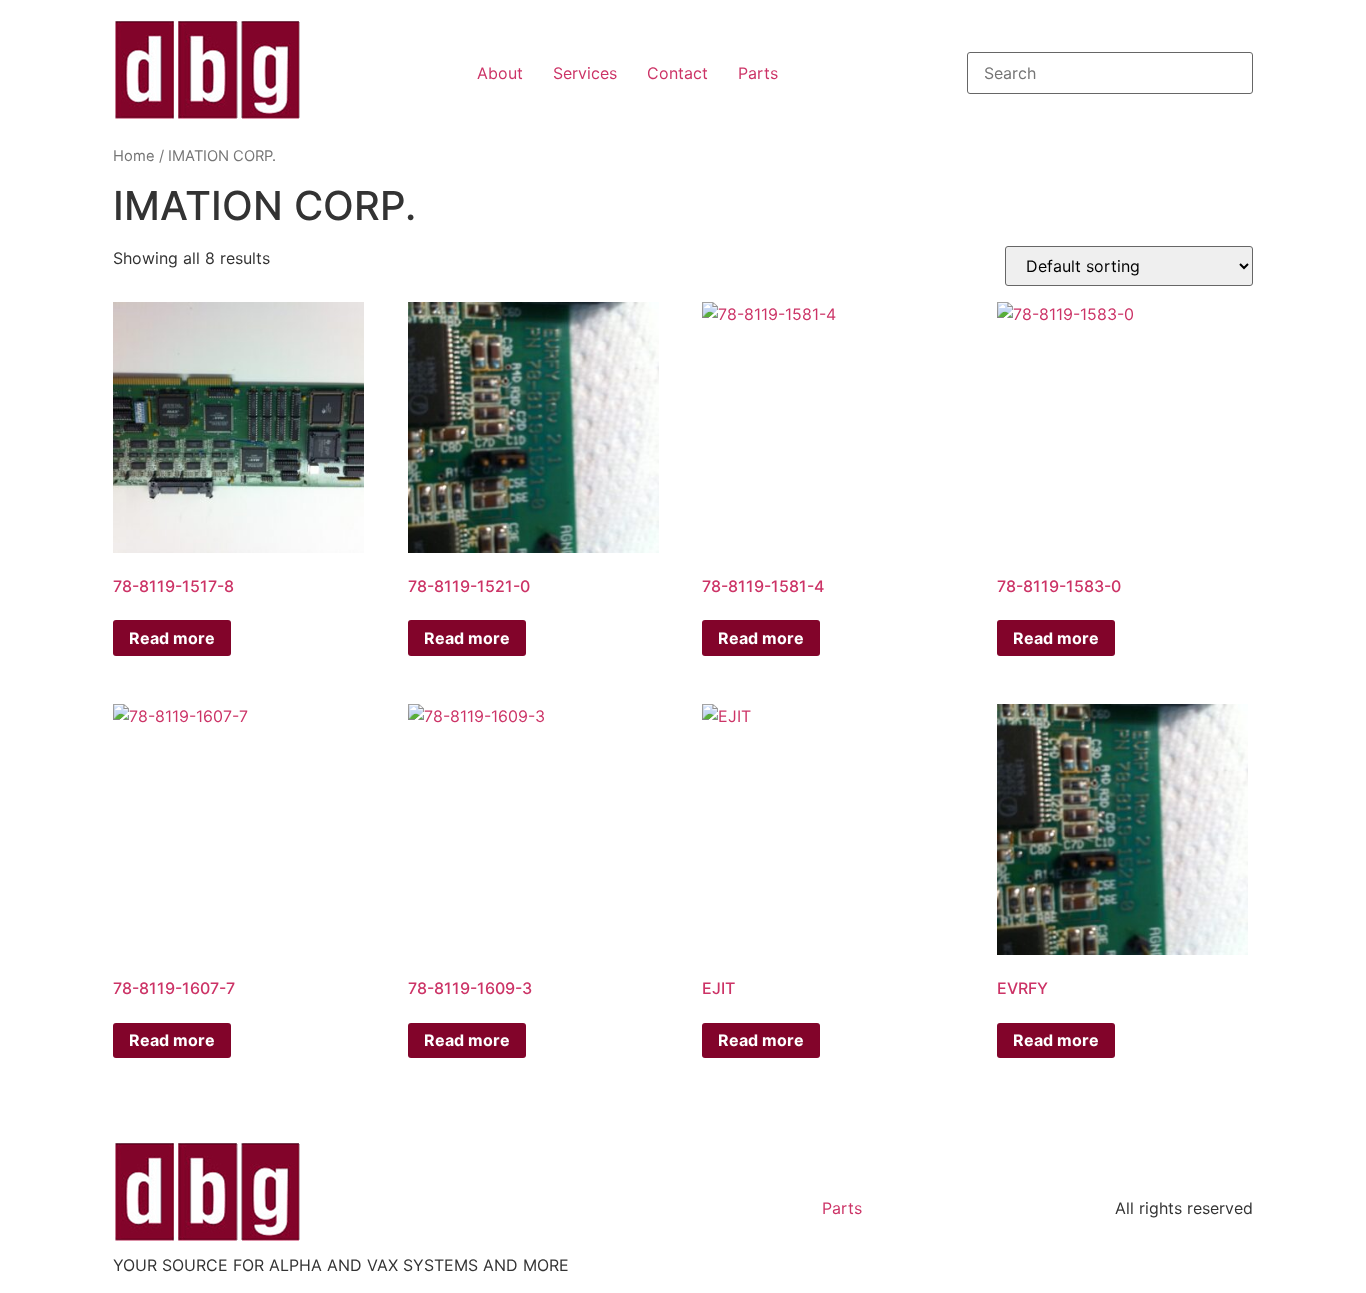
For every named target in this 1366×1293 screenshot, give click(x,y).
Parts (758, 73)
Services (585, 73)
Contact (677, 73)
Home (134, 156)
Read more (172, 638)
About (500, 73)
